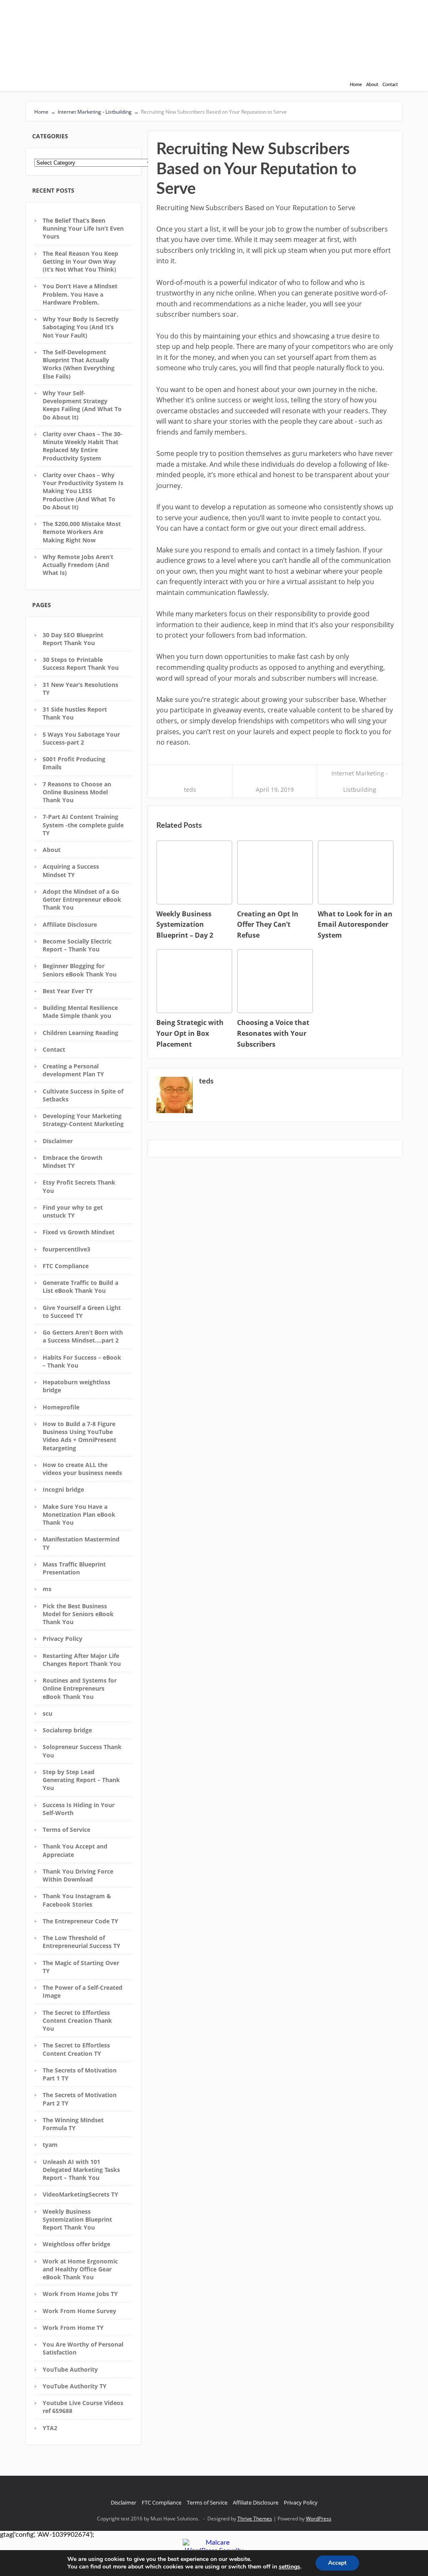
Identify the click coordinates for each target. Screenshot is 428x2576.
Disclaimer (58, 1141)
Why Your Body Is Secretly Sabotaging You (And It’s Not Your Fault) (81, 327)
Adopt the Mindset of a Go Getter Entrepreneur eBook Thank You (82, 900)
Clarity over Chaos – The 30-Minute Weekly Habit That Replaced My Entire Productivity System (83, 446)
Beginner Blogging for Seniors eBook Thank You (80, 970)
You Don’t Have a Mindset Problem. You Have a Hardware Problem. (80, 294)
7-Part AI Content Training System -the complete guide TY (83, 825)
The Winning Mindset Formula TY (73, 2124)
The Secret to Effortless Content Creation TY (76, 2049)
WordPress (319, 2519)
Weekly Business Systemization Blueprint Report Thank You (77, 2220)
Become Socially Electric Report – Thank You (77, 945)
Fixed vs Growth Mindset (79, 1232)
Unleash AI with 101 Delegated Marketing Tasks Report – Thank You (81, 2170)
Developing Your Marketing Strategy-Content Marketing (83, 1120)
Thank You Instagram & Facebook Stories (77, 1900)
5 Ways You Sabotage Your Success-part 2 (81, 738)
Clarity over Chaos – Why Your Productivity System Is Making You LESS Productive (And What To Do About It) (83, 491)
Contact (390, 85)
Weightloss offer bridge (76, 2244)
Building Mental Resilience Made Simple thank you (80, 1012)
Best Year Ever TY (68, 991)
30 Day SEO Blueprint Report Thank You (73, 639)
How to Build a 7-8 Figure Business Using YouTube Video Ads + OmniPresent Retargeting (79, 1436)
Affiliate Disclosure (70, 924)
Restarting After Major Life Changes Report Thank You (82, 1660)
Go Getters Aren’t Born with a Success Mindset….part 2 (83, 1336)
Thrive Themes (255, 2519)
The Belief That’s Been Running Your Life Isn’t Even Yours (83, 229)
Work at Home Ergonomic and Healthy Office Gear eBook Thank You (80, 2269)
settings (289, 2567)
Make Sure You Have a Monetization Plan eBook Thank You (79, 1515)
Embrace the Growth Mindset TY (73, 1162)
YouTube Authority (70, 2369)
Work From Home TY (73, 2328)
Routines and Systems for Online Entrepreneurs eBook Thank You (80, 1689)
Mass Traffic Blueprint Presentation (74, 1568)
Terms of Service (66, 1830)
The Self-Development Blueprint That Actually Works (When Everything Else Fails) (79, 364)
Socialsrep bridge (67, 1730)
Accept (337, 2563)
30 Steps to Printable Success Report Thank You (81, 664)
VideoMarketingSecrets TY (80, 2194)
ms (47, 1589)
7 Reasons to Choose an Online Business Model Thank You (77, 792)
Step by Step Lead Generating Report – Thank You (81, 1780)
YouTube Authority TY (75, 2386)
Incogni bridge (63, 1489)
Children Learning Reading (80, 1033)
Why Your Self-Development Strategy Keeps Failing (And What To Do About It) (82, 405)
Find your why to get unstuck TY (73, 1211)
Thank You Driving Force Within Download (78, 1875)
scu (47, 1713)
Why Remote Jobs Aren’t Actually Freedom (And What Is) (78, 565)
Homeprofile (61, 1407)
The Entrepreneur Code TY (80, 1921)
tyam (50, 2145)
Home (356, 85)
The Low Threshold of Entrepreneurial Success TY (82, 1942)
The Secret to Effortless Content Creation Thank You (77, 2021)
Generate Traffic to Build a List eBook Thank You (80, 1287)
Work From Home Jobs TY (80, 2294)
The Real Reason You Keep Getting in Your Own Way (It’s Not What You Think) (80, 262)
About (372, 85)
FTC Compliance (66, 1266)
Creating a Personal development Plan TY (73, 1070)
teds (190, 790)
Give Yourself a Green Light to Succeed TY (82, 1312)
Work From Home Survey (79, 2311)
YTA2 (50, 2428)
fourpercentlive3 (66, 1249)
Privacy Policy (62, 1639)
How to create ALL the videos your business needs (82, 1469)
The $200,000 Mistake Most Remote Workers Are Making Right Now (82, 532)
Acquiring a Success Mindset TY (71, 870)
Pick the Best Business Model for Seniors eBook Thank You (78, 1614)
